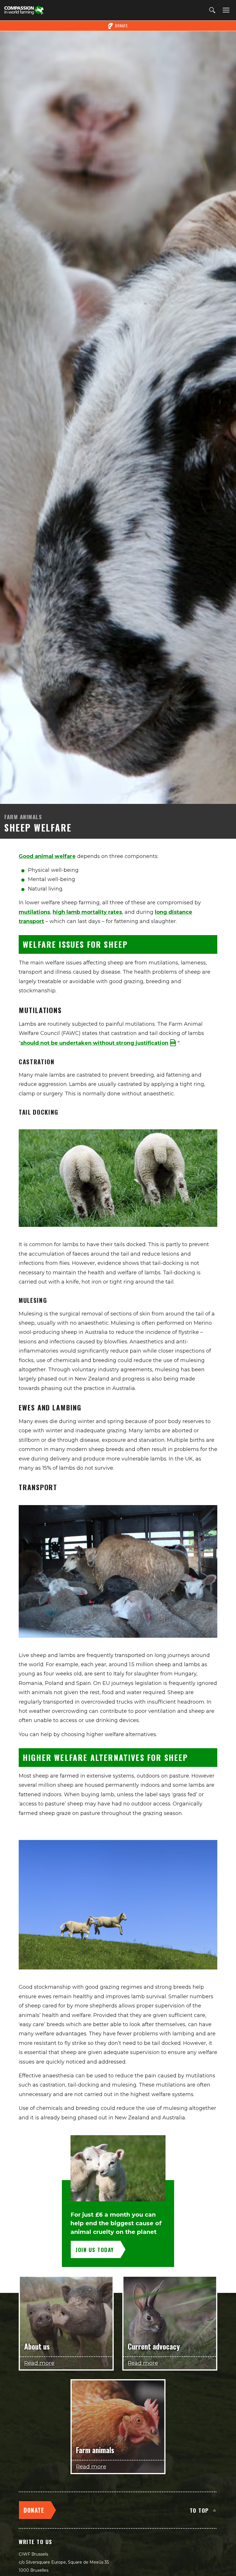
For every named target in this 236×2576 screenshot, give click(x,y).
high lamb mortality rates (87, 912)
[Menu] (225, 10)
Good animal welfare (47, 856)
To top (199, 2510)
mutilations (34, 912)
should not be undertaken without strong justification (94, 1043)
